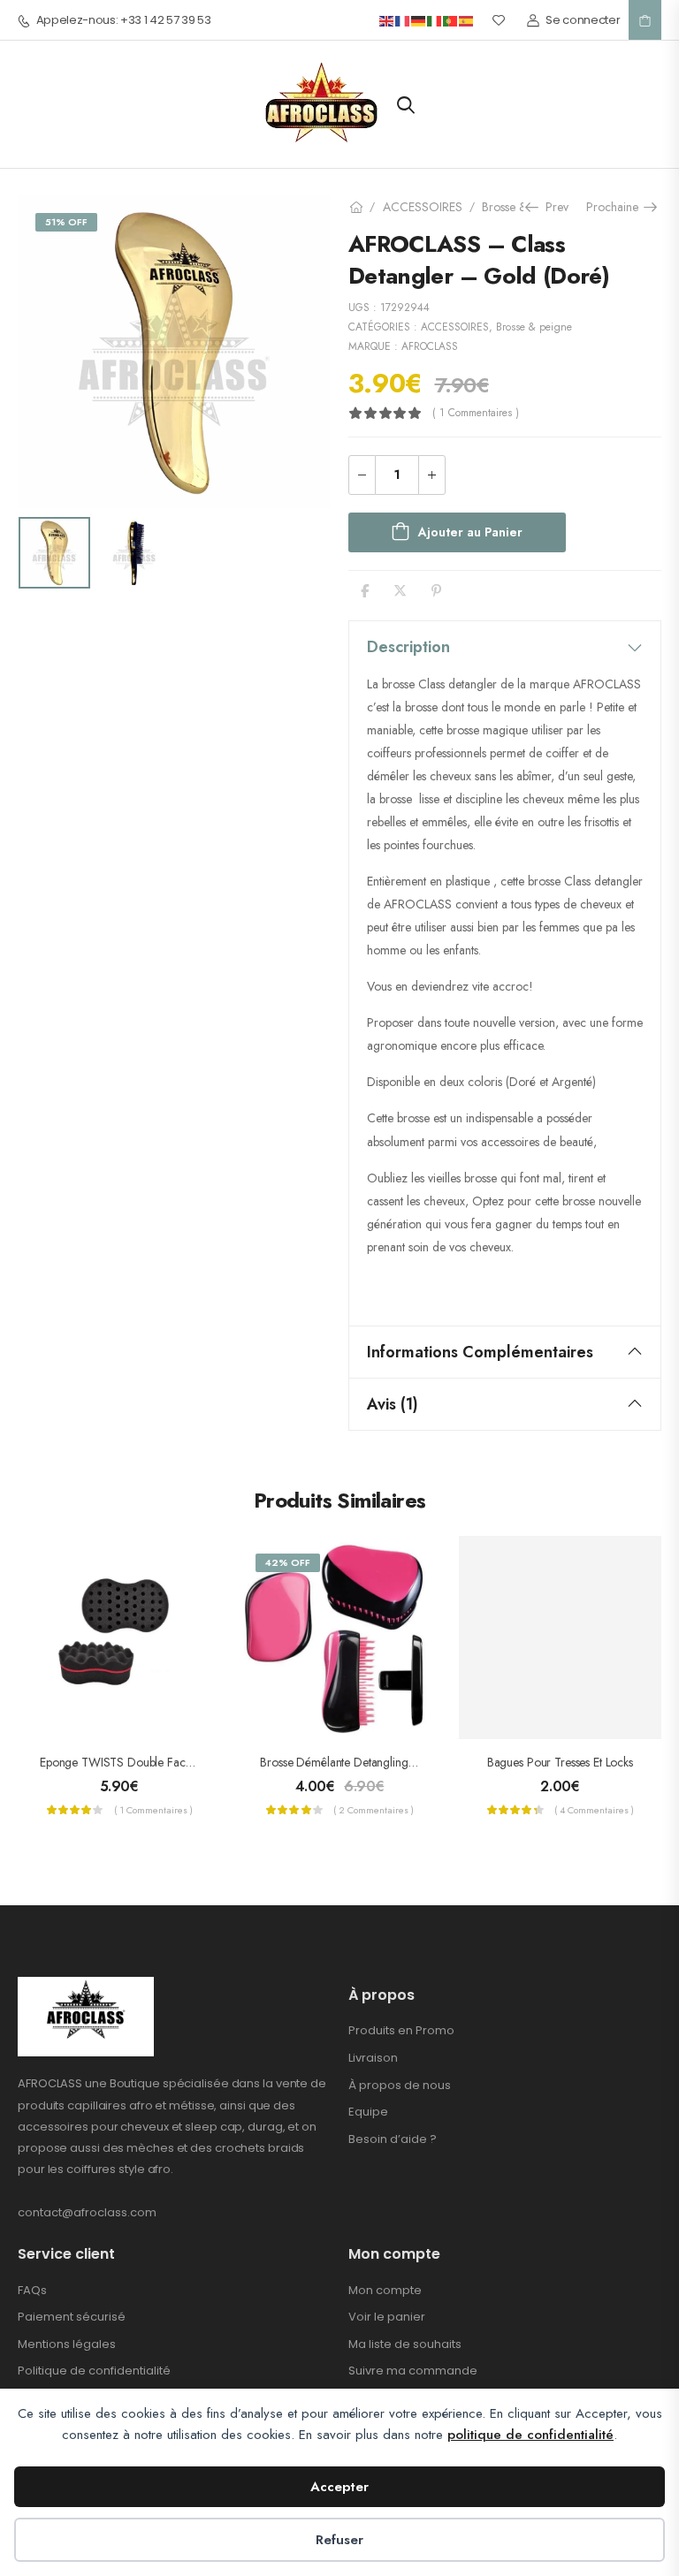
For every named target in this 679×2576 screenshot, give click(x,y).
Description (408, 647)
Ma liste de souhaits (405, 2344)
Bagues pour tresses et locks (560, 1762)
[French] (403, 20)
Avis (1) (393, 1404)
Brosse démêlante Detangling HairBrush (360, 1762)
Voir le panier (387, 2317)
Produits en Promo (401, 2030)
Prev (551, 207)
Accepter (339, 2487)
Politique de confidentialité (94, 2371)
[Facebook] (365, 591)
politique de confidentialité (530, 2435)
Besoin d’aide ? (393, 2139)
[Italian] (435, 20)
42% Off (288, 1562)
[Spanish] (467, 20)
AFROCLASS (430, 346)
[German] (419, 20)
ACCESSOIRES (423, 207)
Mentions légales (67, 2344)
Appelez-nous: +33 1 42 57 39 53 (124, 20)
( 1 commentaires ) (476, 413)
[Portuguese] (451, 20)
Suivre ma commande (413, 2371)
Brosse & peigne (534, 327)
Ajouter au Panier (470, 532)
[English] (387, 20)
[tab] (505, 647)
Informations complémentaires (480, 1352)
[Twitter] (400, 591)
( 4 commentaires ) (594, 1810)
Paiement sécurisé (72, 2317)
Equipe (368, 2112)
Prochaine (618, 207)
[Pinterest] (436, 591)
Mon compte (385, 2290)
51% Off (66, 222)
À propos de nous (400, 2085)
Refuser (339, 2540)
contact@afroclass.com (87, 2212)
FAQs (32, 2290)
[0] (645, 20)
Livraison (373, 2058)
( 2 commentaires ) (374, 1810)
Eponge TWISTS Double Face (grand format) (157, 1762)
